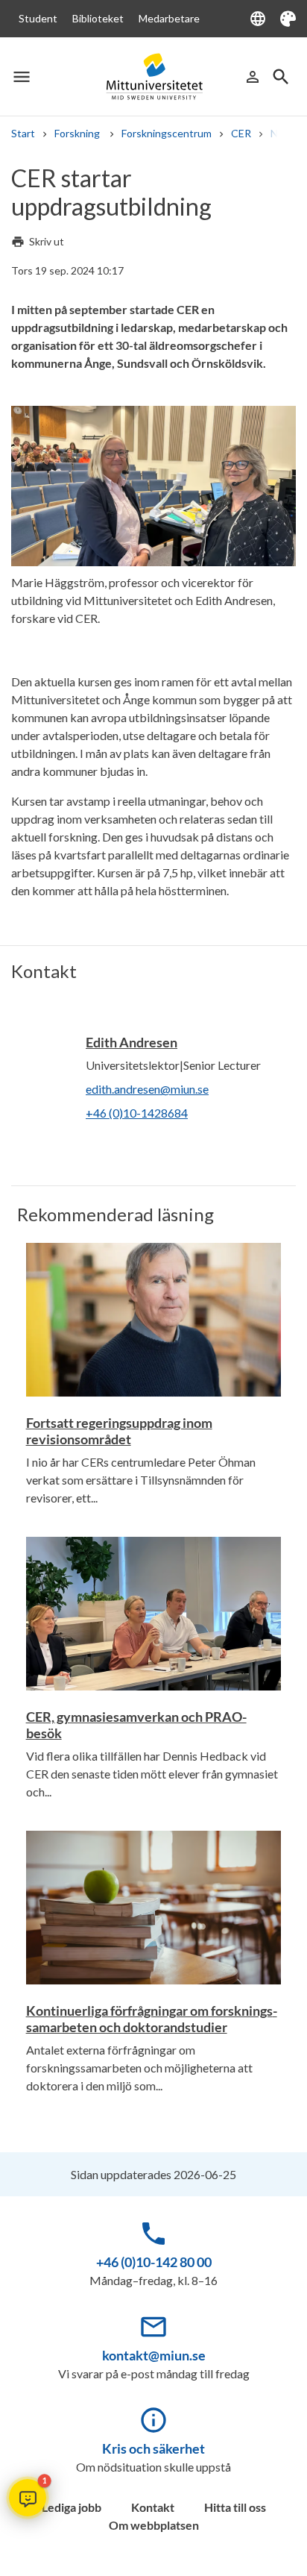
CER (241, 133)
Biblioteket (98, 18)
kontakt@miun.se (154, 2355)
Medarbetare (169, 18)
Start (23, 133)
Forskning (78, 133)
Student (38, 18)
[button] (28, 2498)
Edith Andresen (132, 1042)
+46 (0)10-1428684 (137, 1113)
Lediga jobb (72, 2507)
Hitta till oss (235, 2507)
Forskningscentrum (167, 133)
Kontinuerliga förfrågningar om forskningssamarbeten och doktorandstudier (152, 2019)
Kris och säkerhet (153, 2448)
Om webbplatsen (154, 2525)
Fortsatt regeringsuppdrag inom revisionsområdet (119, 1431)
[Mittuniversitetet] (154, 77)
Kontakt (153, 2507)
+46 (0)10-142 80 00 (154, 2262)
